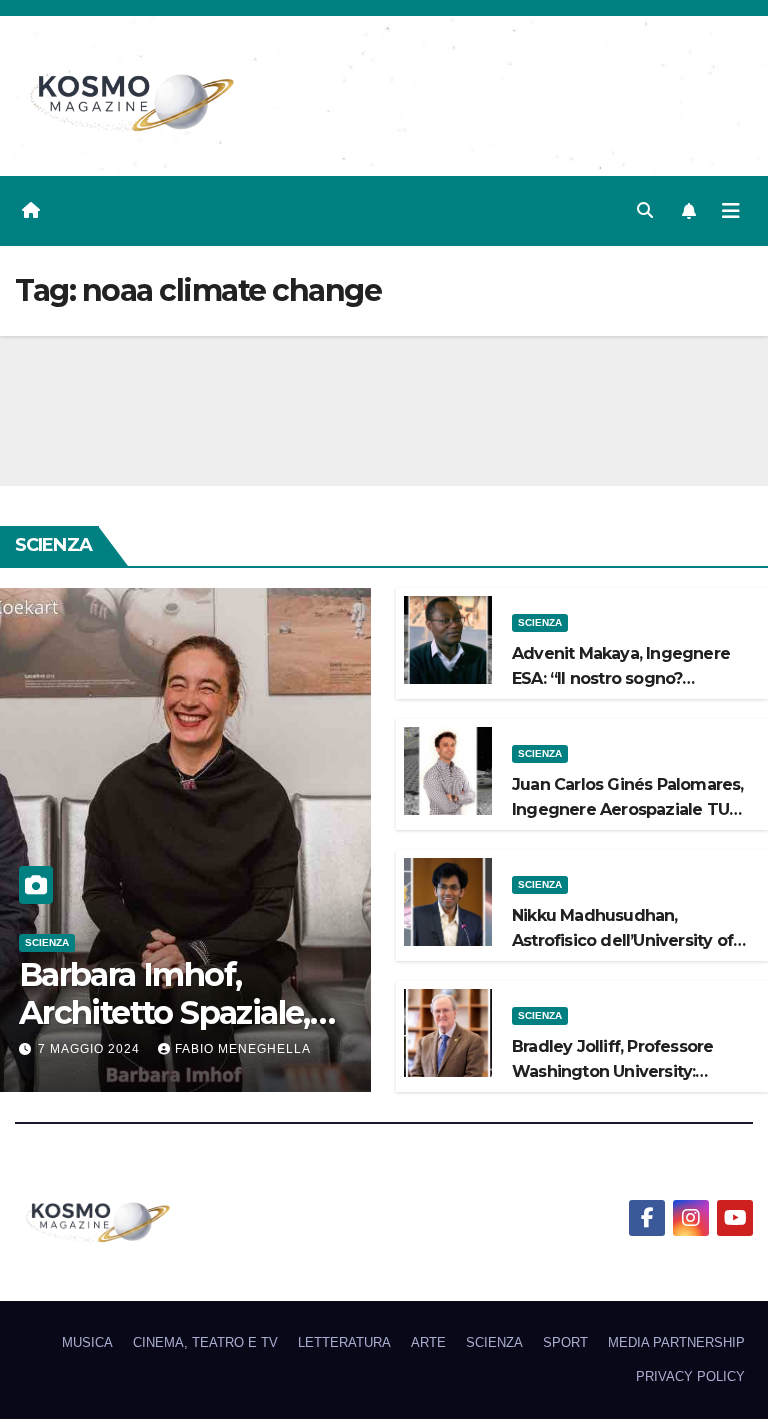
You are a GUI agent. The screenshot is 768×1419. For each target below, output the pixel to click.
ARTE (428, 1342)
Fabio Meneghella (243, 1049)
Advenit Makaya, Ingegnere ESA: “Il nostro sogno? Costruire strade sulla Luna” (621, 678)
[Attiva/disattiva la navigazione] (731, 211)
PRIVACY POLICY (690, 1376)
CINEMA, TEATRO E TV (205, 1342)
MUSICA (87, 1342)
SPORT (565, 1342)
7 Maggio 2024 (91, 1049)
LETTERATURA (344, 1342)
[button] (645, 210)
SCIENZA (47, 942)
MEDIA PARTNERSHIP (676, 1342)
